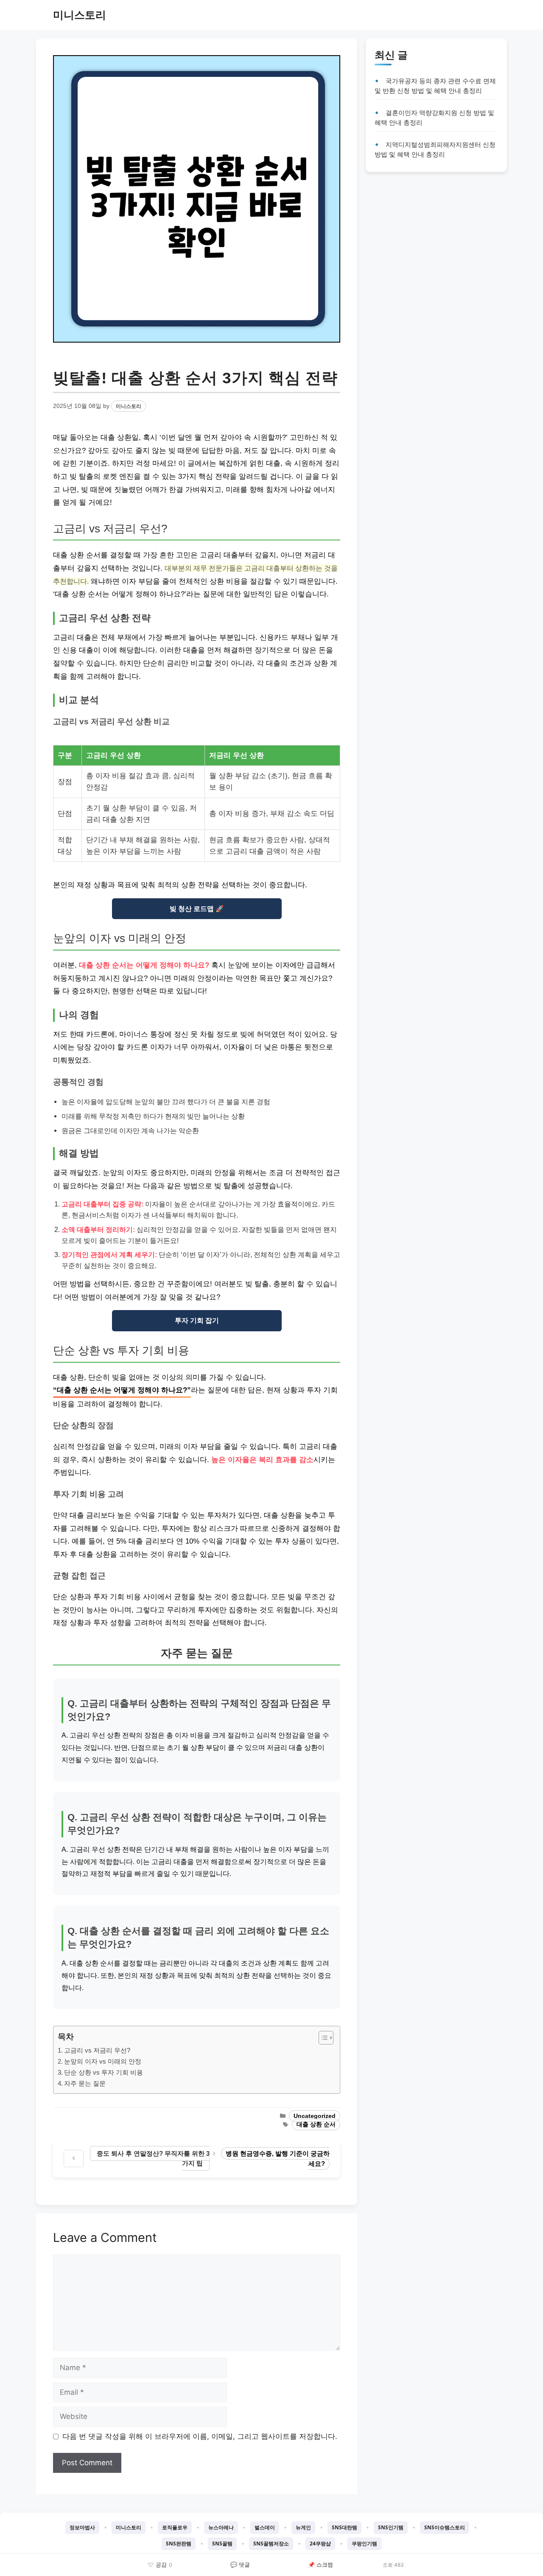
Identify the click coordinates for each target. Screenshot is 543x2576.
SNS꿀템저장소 (271, 2544)
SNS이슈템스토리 (445, 2527)
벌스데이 (265, 2527)
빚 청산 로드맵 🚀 (197, 909)
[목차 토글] (322, 2038)
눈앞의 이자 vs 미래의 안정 (103, 2061)
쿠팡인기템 (364, 2544)
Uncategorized (315, 2116)
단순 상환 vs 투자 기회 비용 (104, 2072)
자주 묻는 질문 (85, 2083)
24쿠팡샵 (320, 2544)
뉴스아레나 (221, 2527)
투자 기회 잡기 (197, 1320)
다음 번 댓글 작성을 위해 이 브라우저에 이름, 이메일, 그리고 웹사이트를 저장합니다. (200, 2436)
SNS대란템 (344, 2527)
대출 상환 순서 (316, 2125)
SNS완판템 (179, 2544)
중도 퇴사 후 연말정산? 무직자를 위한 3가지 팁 (153, 2158)
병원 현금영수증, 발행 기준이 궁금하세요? (278, 2158)
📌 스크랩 (320, 2565)
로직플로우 (175, 2527)
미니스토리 (80, 15)
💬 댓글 (240, 2565)
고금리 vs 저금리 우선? (97, 2050)
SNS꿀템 (222, 2544)
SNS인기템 (391, 2527)
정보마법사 (82, 2527)
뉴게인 (303, 2527)
